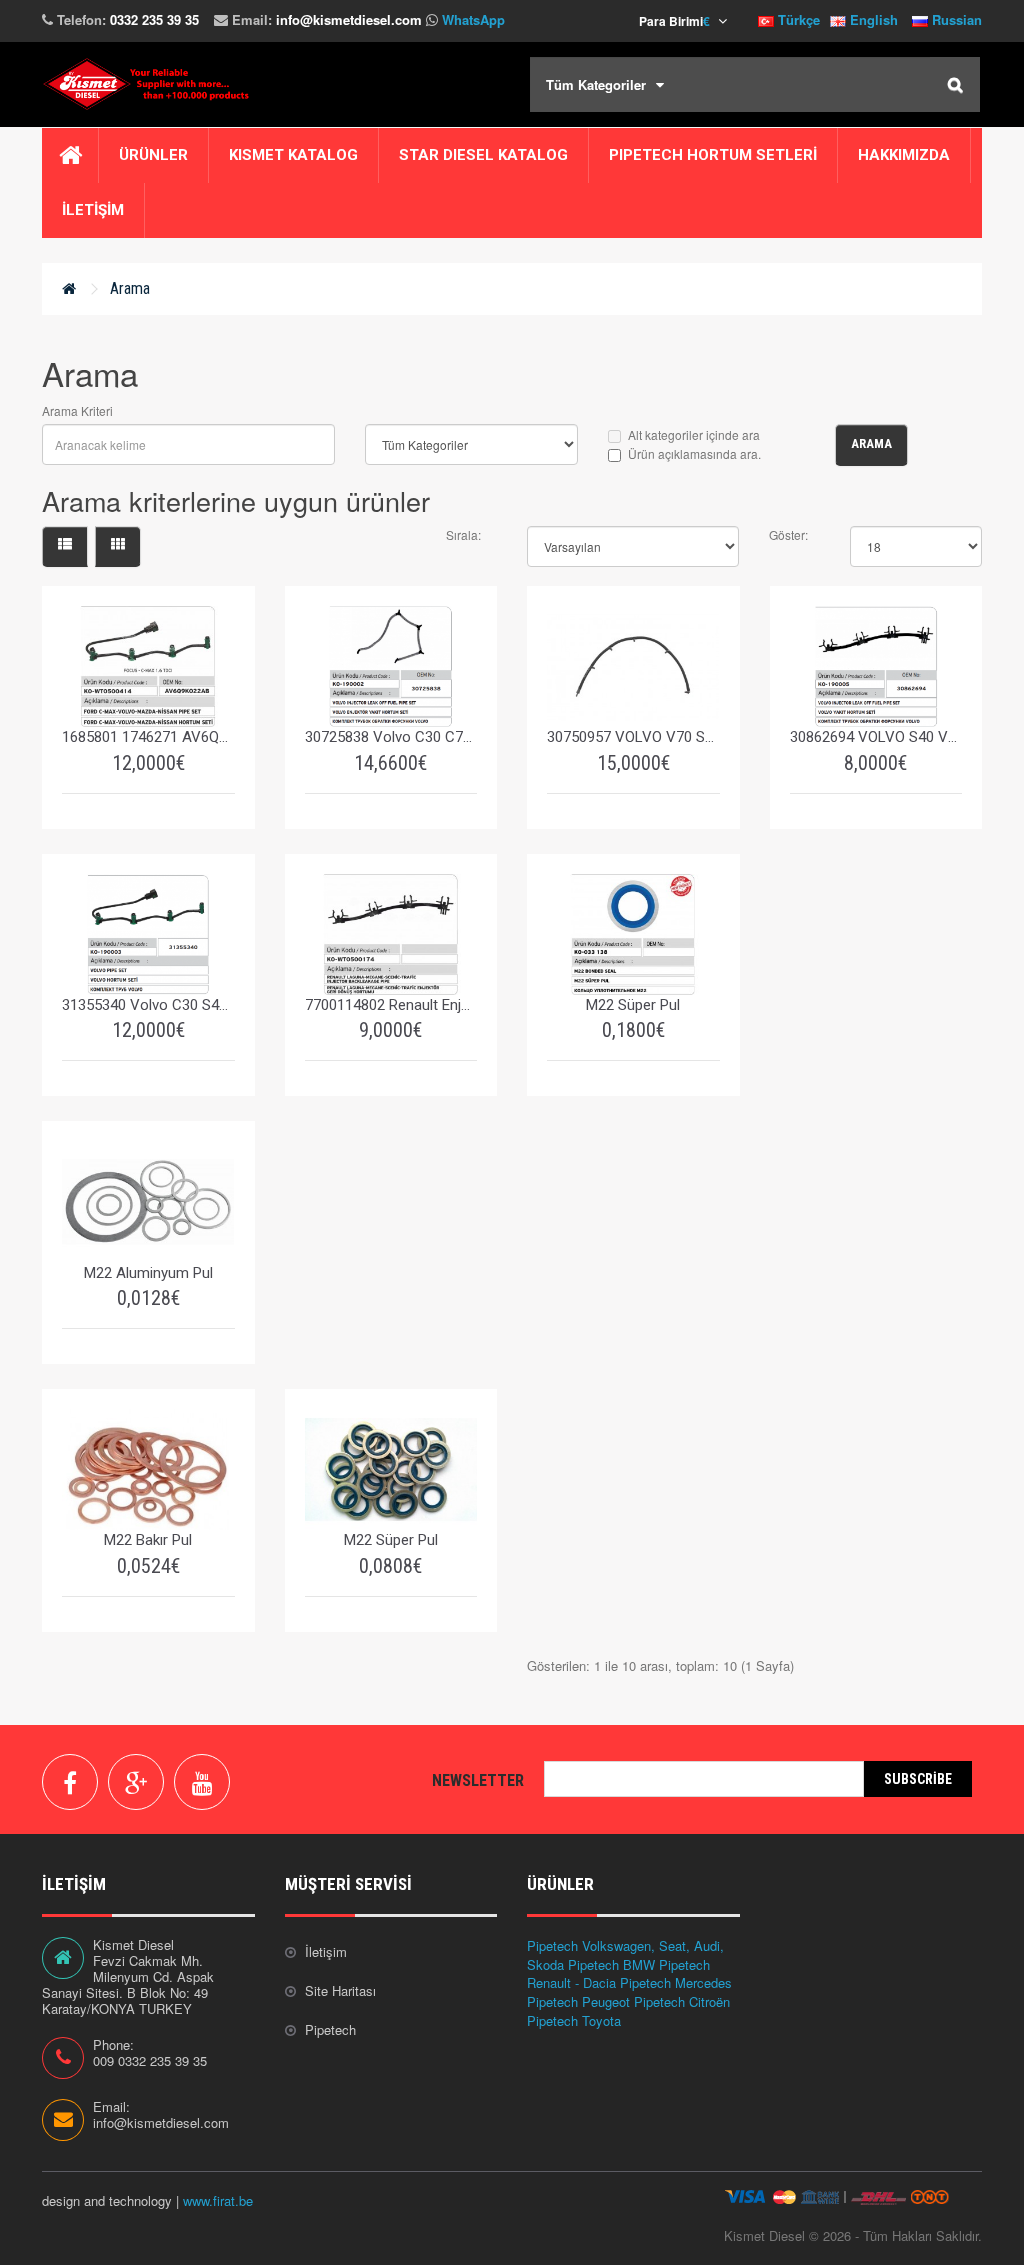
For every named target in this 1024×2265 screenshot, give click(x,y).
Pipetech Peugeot (578, 2001)
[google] (136, 1782)
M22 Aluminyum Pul (148, 1273)
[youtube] (202, 1782)
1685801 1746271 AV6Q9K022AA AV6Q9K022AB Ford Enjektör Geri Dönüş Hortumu (148, 737)
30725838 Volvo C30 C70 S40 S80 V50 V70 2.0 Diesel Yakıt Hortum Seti (391, 737)
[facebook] (70, 1782)
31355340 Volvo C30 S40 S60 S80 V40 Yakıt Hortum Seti (148, 1005)
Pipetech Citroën (682, 2001)
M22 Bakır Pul (148, 1540)
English (872, 19)
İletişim (326, 1951)
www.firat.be (218, 2200)
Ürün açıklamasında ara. (694, 453)
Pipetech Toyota (574, 2020)
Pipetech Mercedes (676, 1982)
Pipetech (330, 2029)
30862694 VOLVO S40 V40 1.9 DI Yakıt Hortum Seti (876, 737)
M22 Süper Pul (633, 1005)
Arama (130, 288)
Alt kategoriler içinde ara (694, 434)
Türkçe (797, 19)
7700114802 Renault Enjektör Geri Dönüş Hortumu (391, 1005)
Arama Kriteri (77, 410)
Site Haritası (340, 1990)
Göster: (788, 534)
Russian (955, 19)
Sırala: (463, 534)
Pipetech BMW (611, 1964)
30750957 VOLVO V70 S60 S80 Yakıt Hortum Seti (633, 737)
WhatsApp (473, 19)
